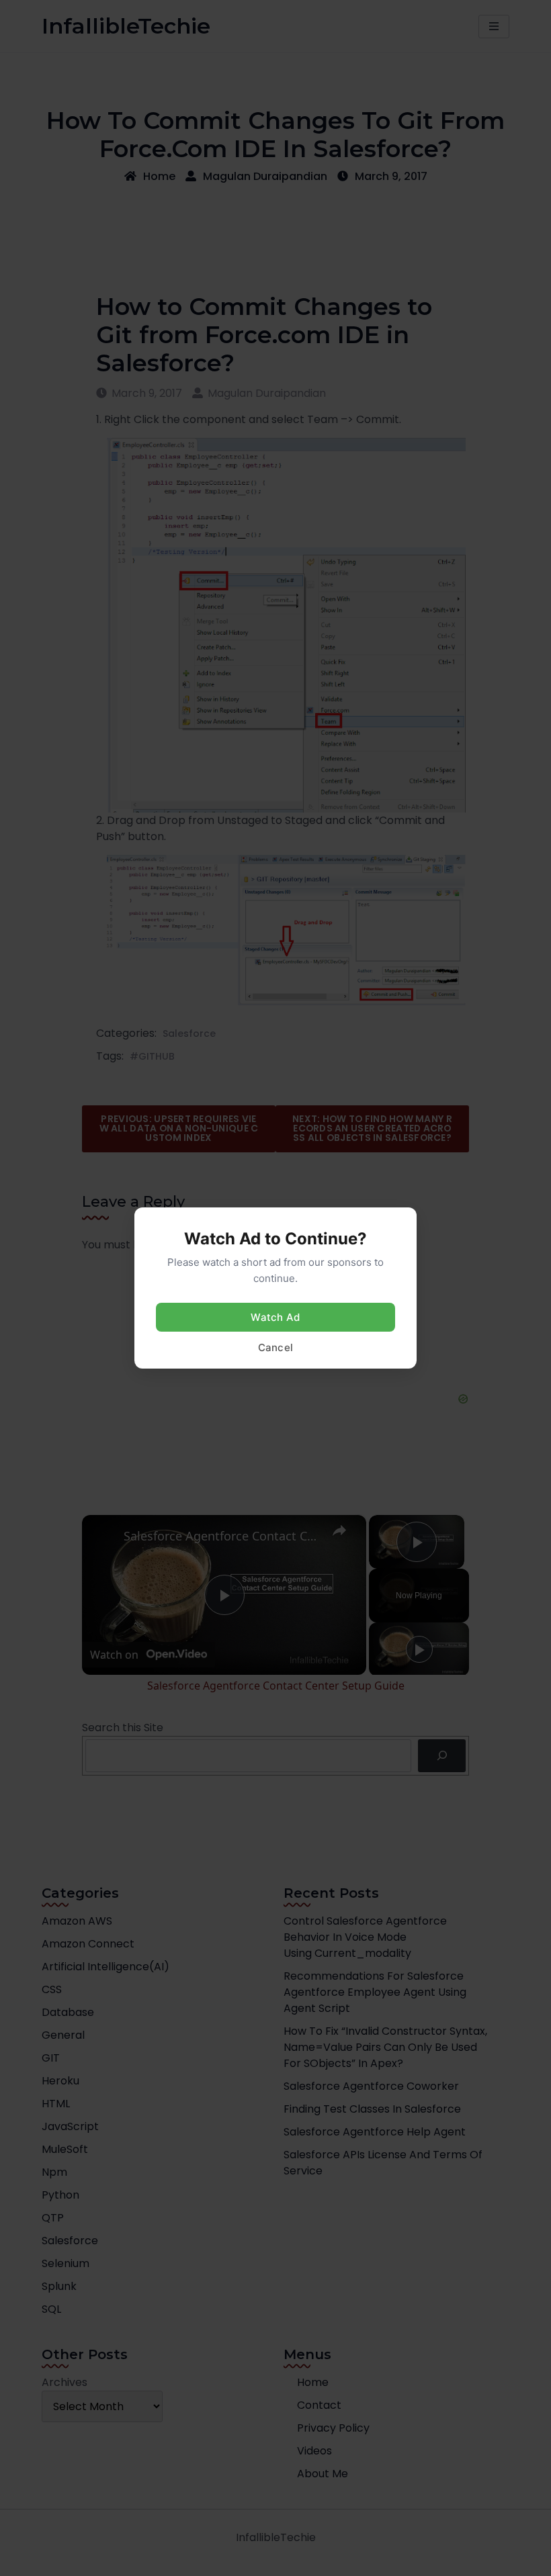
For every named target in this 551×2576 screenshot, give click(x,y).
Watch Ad (275, 1317)
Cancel (276, 1347)
